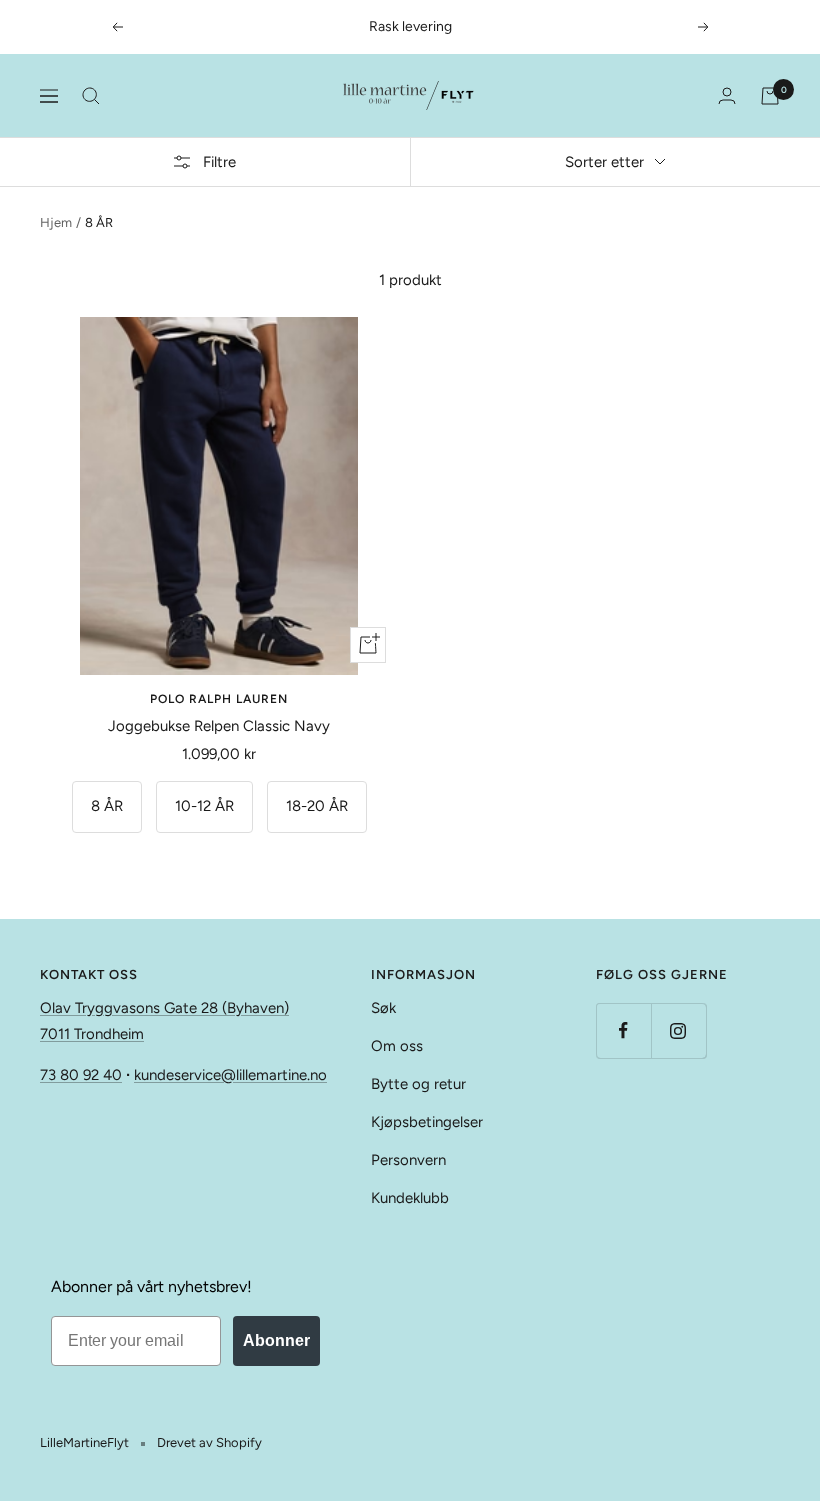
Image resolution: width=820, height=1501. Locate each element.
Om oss (397, 1046)
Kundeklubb (410, 1198)
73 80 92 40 (81, 1075)
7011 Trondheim (92, 1034)
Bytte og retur (418, 1084)
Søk (383, 1008)
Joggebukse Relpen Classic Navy (219, 726)
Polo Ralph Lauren (219, 699)
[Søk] (91, 96)
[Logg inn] (727, 95)
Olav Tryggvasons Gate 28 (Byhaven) (164, 1008)
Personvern (408, 1160)
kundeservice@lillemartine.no (230, 1075)
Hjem (56, 222)
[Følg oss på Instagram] (678, 1030)
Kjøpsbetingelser (427, 1122)
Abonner (276, 1340)
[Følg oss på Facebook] (623, 1030)
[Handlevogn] (770, 96)
